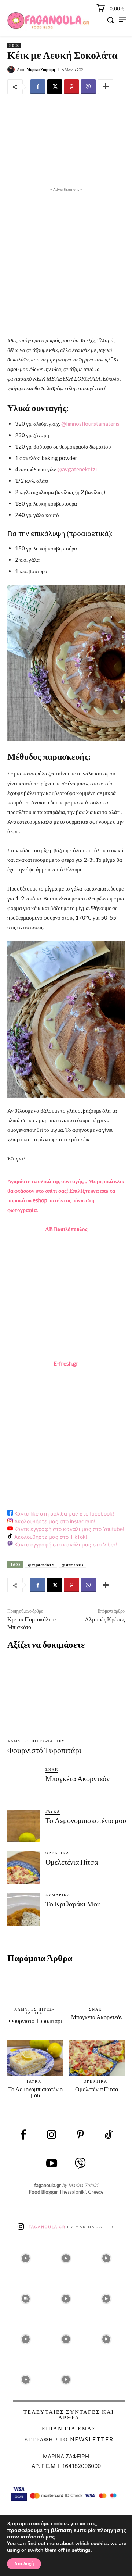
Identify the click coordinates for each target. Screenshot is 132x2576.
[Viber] (88, 87)
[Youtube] (52, 2164)
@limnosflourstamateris (90, 424)
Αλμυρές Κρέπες (105, 1619)
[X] (55, 87)
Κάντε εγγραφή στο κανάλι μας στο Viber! (65, 1544)
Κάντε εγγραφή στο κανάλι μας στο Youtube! (69, 1529)
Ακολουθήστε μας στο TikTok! (50, 1537)
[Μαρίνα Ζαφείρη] (12, 69)
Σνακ (52, 1769)
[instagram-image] (26, 2256)
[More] (106, 87)
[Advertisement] (66, 260)
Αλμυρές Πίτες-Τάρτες (36, 1741)
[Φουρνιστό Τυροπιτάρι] (70, 1695)
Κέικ (14, 46)
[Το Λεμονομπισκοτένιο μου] (23, 1826)
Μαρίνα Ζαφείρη (41, 69)
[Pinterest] (71, 87)
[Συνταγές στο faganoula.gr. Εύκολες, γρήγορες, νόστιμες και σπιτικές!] (48, 21)
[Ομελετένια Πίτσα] (23, 1867)
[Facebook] (38, 87)
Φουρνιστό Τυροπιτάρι (44, 1750)
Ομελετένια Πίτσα (72, 1862)
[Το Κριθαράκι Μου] (23, 1909)
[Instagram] (52, 2135)
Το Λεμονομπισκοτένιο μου (86, 1820)
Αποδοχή (24, 2564)
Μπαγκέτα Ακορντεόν (78, 1778)
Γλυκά (53, 1811)
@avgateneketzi (77, 469)
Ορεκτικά (57, 1853)
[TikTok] (109, 2135)
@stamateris (72, 1565)
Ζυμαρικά (58, 1895)
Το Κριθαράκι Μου (73, 1904)
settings (81, 2550)
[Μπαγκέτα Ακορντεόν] (23, 1784)
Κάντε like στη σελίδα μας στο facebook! (63, 1514)
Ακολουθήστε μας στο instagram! (54, 1521)
